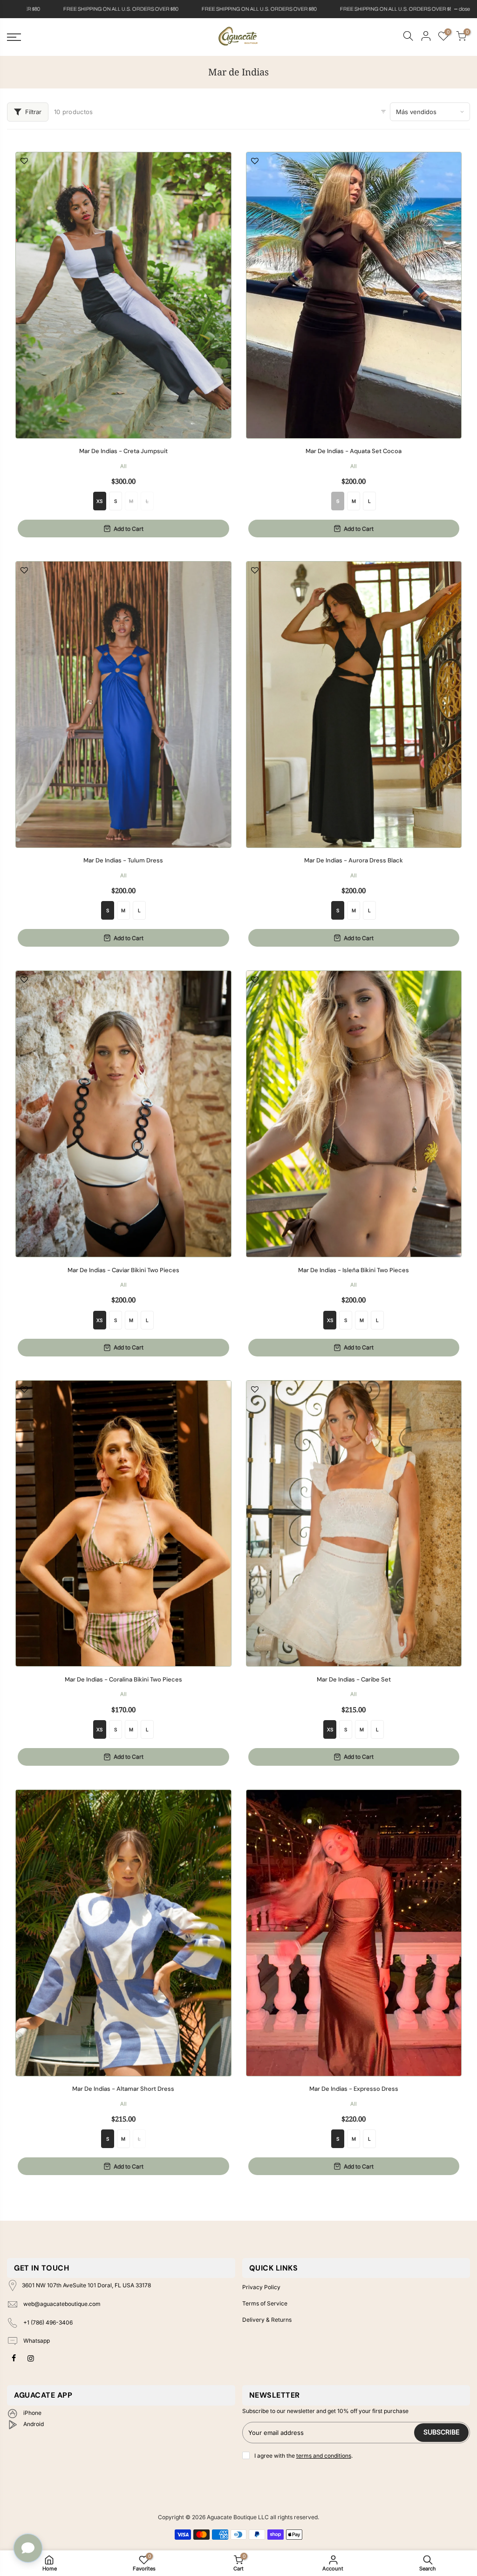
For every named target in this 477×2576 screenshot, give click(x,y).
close (17, 9)
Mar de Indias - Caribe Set (354, 1680)
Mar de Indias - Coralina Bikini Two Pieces (123, 1680)
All (123, 466)
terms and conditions (324, 2456)
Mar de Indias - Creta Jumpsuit (123, 451)
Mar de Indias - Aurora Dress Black (354, 861)
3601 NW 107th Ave (86, 2286)
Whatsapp (36, 2341)
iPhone (32, 2413)
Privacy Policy (261, 2287)
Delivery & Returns (267, 2320)
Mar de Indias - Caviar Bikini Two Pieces (123, 1270)
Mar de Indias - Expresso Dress (354, 2089)
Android (33, 2424)
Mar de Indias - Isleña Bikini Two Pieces (354, 1270)
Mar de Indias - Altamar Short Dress (123, 2089)
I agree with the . (303, 2456)
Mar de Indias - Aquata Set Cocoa (354, 451)
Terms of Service (265, 2303)
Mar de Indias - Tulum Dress (123, 861)
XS (99, 501)
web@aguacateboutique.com (62, 2304)
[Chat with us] (28, 2548)
